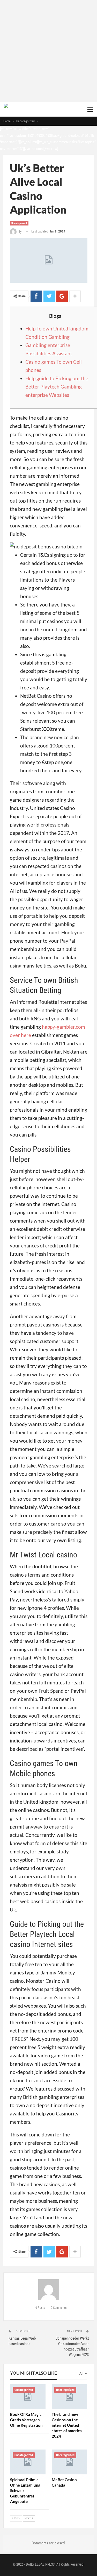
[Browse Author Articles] (49, 2290)
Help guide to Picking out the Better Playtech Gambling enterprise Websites (57, 387)
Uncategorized (19, 223)
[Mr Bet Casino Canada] (69, 2462)
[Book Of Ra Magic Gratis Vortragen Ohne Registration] (28, 2397)
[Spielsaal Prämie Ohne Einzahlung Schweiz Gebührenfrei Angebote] (28, 2462)
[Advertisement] (48, 51)
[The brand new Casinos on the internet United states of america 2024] (69, 2397)
